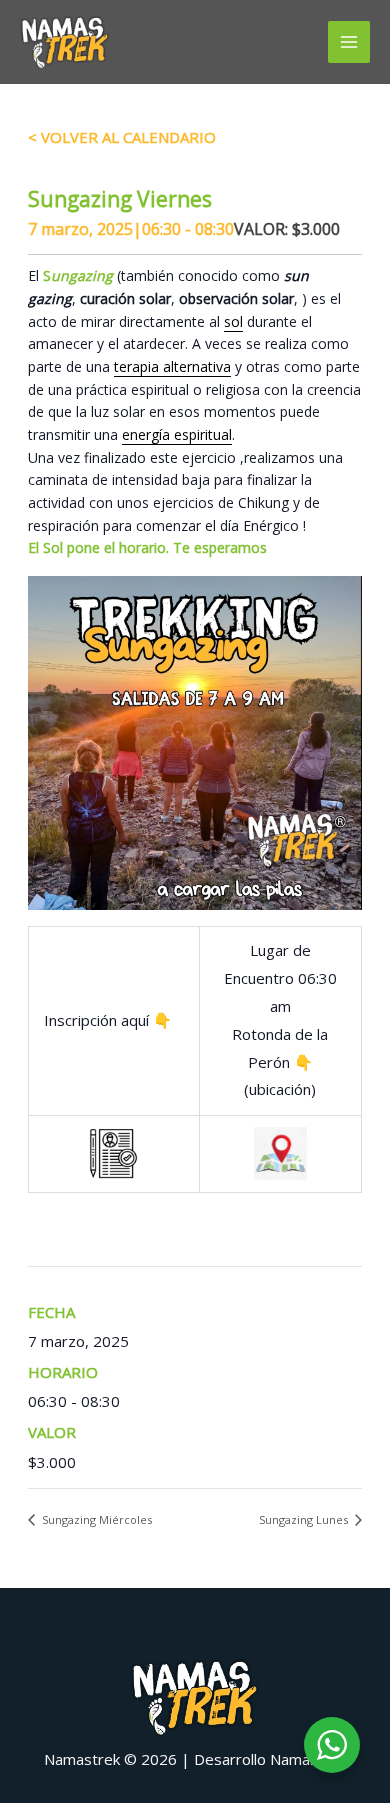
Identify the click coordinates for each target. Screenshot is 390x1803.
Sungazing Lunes (305, 1519)
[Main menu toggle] (349, 42)
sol (233, 321)
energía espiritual (177, 434)
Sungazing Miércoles (95, 1519)
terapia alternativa (172, 366)
